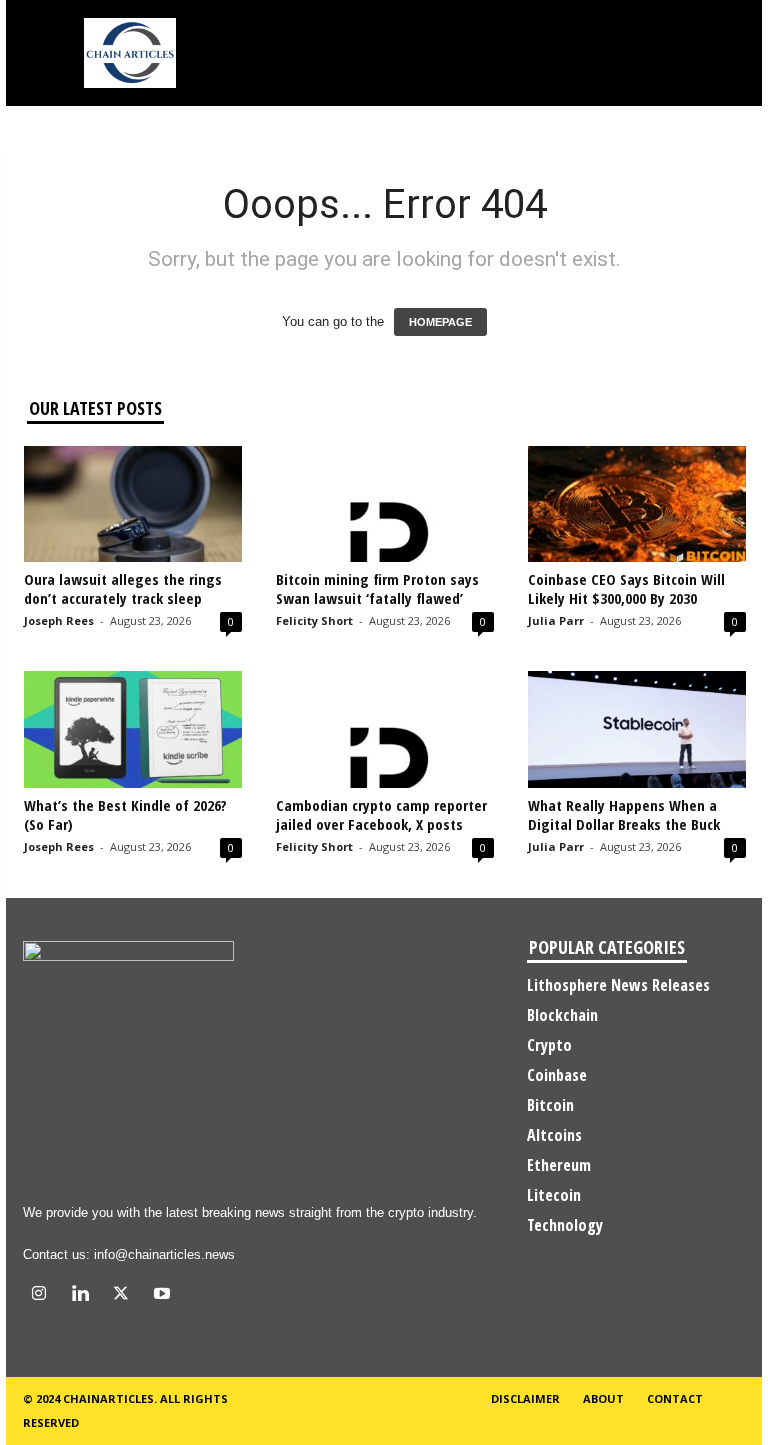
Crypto (549, 1045)
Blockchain (562, 1015)
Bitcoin (550, 1105)
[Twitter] (125, 1295)
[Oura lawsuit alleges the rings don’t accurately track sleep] (133, 504)
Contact (675, 1398)
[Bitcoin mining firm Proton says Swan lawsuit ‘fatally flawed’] (385, 504)
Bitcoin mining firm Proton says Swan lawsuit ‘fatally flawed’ (377, 588)
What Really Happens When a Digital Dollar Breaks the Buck (624, 814)
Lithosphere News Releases (618, 985)
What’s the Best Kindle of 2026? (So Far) (125, 814)
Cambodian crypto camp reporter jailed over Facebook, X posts (381, 814)
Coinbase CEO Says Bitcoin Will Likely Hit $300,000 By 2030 (626, 588)
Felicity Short (314, 620)
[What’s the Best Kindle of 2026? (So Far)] (133, 729)
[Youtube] (164, 1295)
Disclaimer (525, 1398)
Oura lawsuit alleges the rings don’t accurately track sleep (123, 588)
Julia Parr (556, 620)
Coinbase (557, 1075)
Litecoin (554, 1195)
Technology (565, 1225)
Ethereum (559, 1165)
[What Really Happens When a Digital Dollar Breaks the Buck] (637, 729)
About (603, 1398)
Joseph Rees (59, 620)
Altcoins (554, 1135)
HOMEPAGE (440, 322)
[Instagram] (43, 1295)
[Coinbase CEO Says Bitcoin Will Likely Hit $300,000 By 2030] (637, 504)
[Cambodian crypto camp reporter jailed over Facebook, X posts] (385, 729)
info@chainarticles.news (164, 1254)
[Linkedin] (84, 1295)
